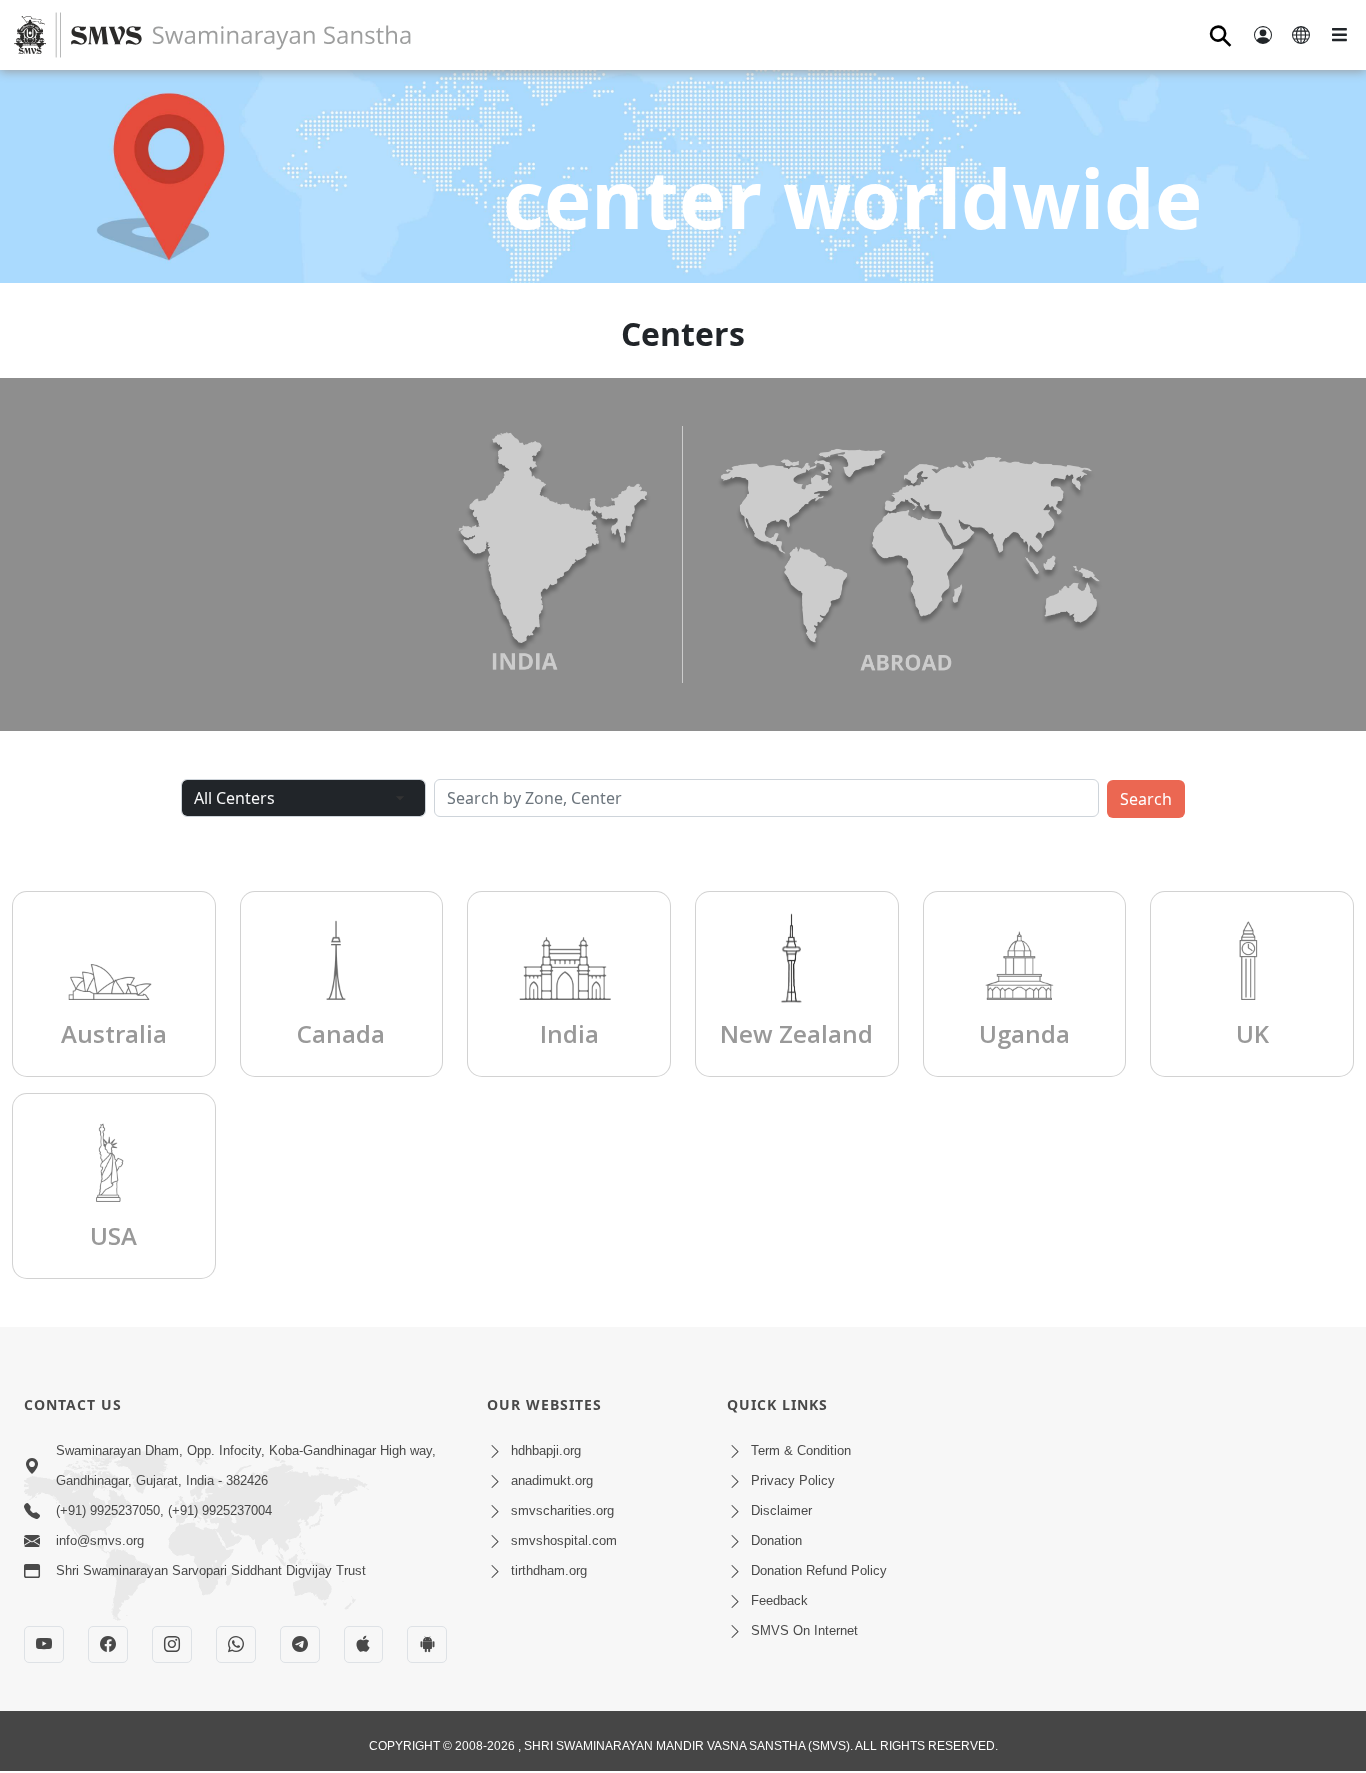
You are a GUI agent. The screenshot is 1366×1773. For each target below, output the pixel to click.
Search (1146, 799)
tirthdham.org (549, 1570)
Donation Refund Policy (819, 1570)
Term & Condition (801, 1450)
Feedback (779, 1600)
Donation (776, 1540)
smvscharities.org (562, 1510)
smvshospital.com (564, 1540)
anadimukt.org (552, 1480)
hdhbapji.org (546, 1450)
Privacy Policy (793, 1480)
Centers (683, 333)
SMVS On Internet (804, 1630)
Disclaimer (781, 1510)
